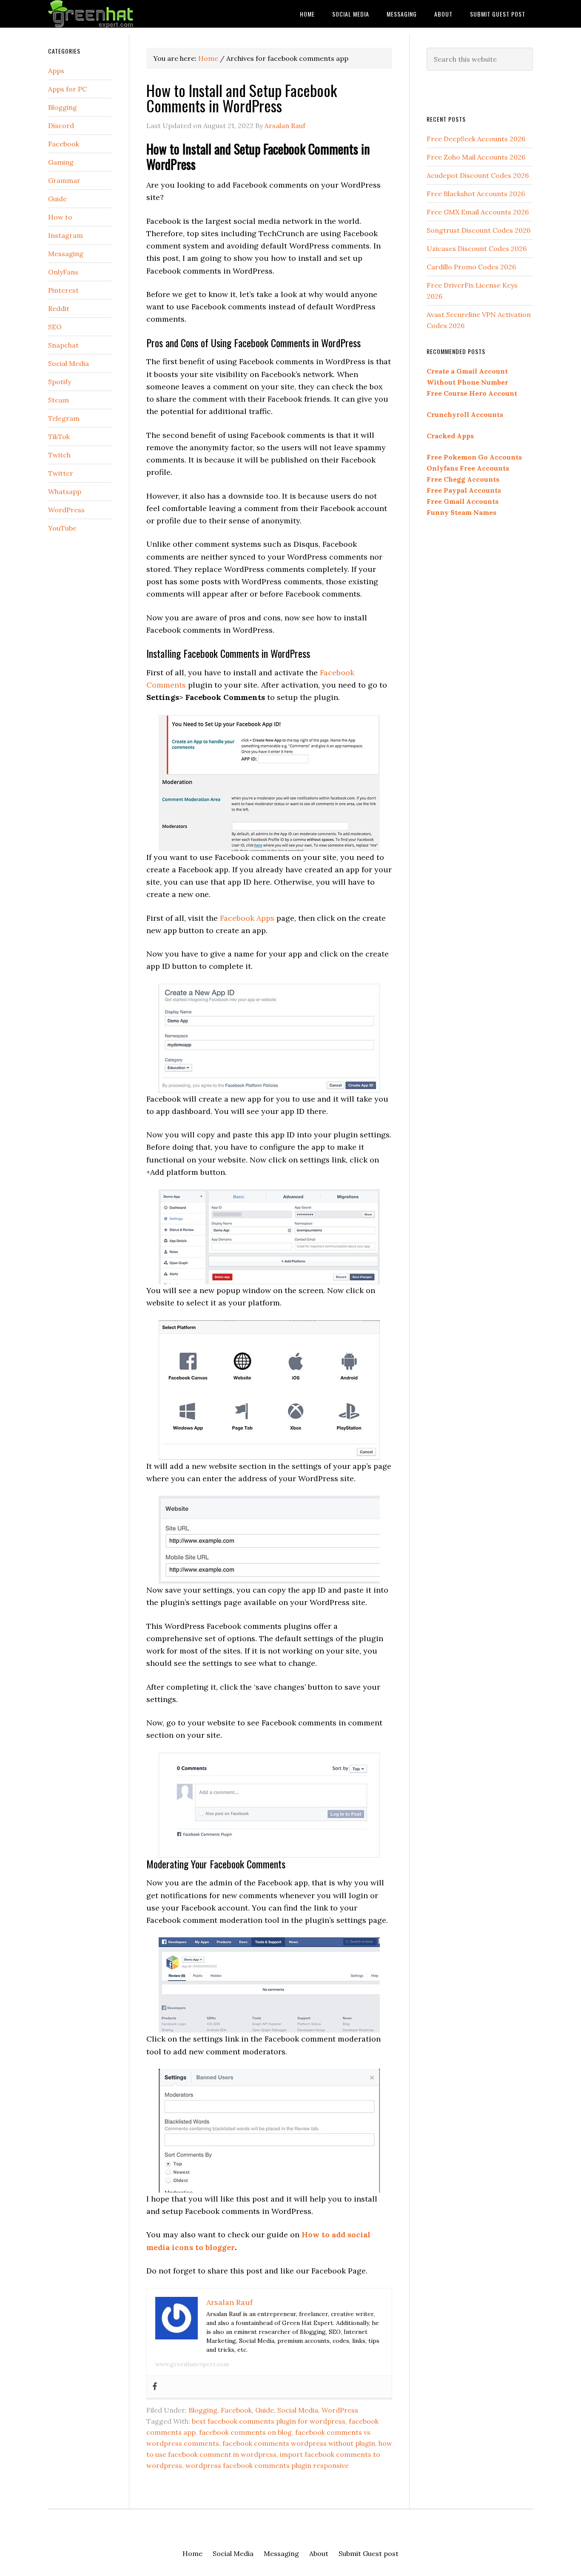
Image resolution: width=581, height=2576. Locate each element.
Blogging (203, 2410)
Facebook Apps (247, 918)
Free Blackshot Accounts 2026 (476, 194)
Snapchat (63, 345)
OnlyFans (63, 272)
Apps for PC (67, 89)
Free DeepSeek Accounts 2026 (476, 139)
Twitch (59, 455)
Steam (58, 400)
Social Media (298, 2410)
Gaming (61, 162)
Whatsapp (65, 491)
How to (60, 217)
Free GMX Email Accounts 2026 (478, 212)
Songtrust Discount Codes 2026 (478, 230)
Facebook (236, 2410)
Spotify (60, 382)
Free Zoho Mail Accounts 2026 (476, 157)
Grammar (64, 180)
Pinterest (63, 290)
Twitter (61, 473)
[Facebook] (155, 2387)
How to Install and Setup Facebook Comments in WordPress (242, 98)
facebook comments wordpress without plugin (299, 2443)
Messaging (66, 254)
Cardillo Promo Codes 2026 (471, 267)
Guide (265, 2410)
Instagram (66, 235)
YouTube (62, 528)
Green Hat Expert (116, 14)
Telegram (64, 418)
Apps (56, 71)
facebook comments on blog (245, 2432)
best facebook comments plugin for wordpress (269, 2421)
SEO (55, 327)
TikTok (59, 437)
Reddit (59, 308)
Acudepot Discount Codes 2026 (478, 175)
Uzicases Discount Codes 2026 (477, 248)
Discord (61, 126)
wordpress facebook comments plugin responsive (267, 2465)
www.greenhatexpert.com (192, 2364)
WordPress (340, 2410)
